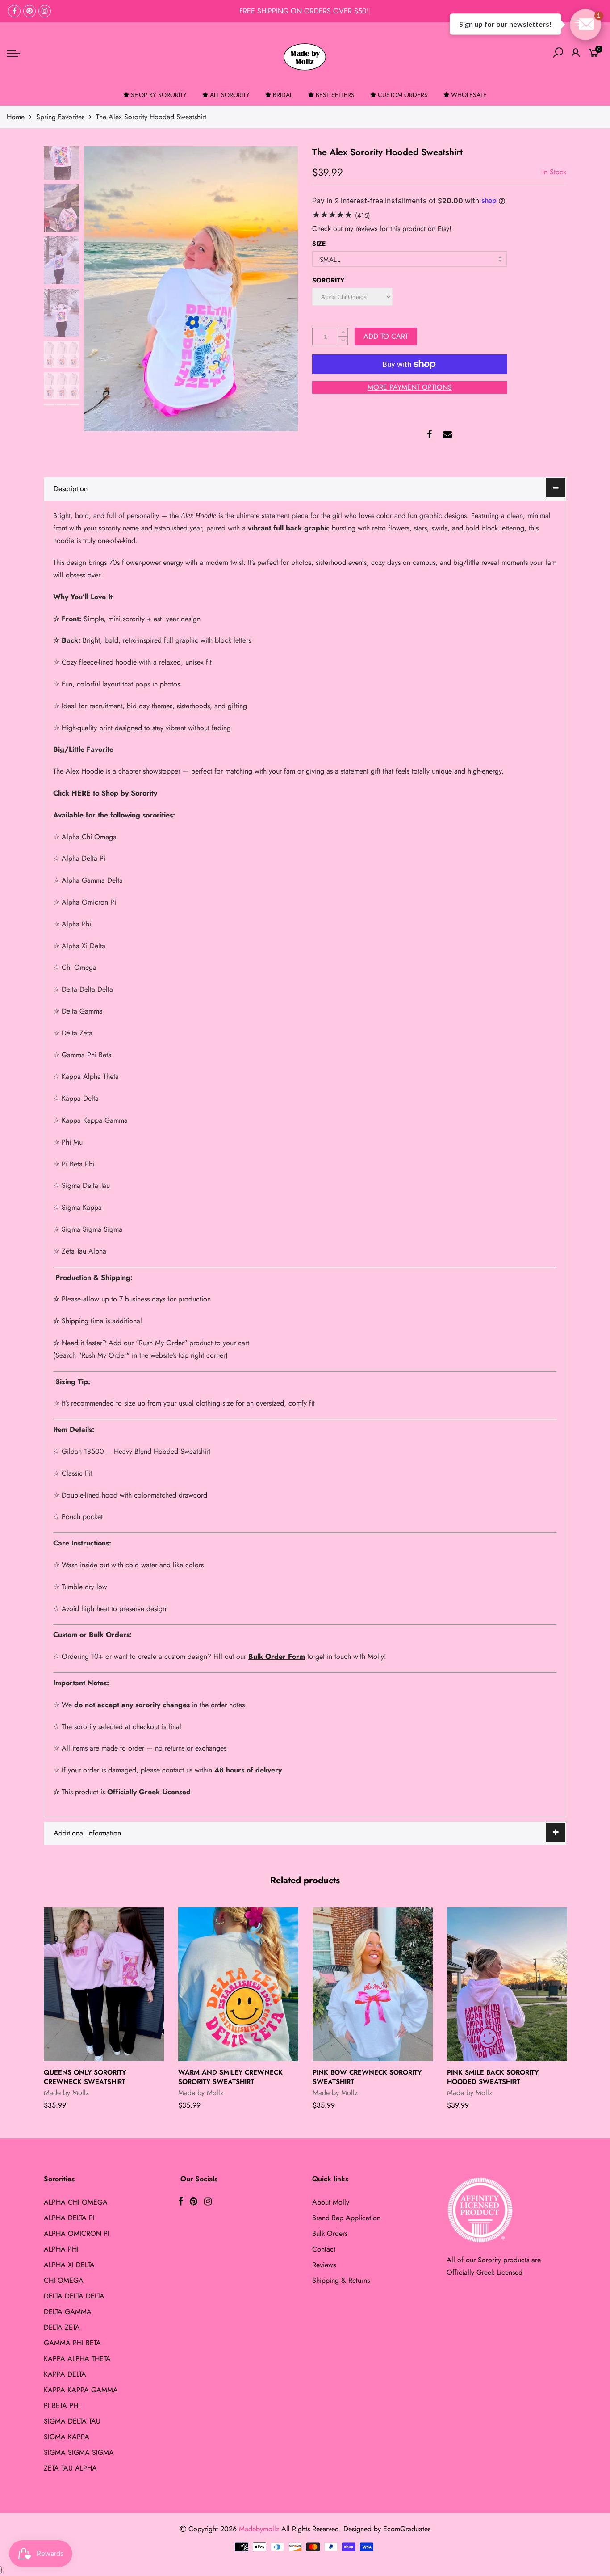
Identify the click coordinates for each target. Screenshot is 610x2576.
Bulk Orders (330, 2233)
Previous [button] (106, 288)
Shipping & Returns (341, 2280)
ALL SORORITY (230, 95)
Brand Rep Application (346, 2218)
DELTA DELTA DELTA (74, 2296)
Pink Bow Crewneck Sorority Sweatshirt (367, 2077)
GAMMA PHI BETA (72, 2343)
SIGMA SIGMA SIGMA (79, 2452)
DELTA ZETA (62, 2327)
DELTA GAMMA (68, 2312)
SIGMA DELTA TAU (72, 2421)
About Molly (331, 2202)
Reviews (324, 2265)
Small (330, 260)
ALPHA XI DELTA (69, 2265)
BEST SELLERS (335, 95)
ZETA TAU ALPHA (70, 2468)
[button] (585, 25)
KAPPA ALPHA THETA (77, 2359)
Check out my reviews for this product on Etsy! (382, 229)
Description (71, 489)
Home (16, 117)
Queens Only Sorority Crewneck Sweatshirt (85, 2077)
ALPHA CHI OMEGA (76, 2202)
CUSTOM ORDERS (403, 95)
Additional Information (87, 1833)
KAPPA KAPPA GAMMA (81, 2390)
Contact (324, 2249)
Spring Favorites (60, 117)
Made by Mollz (66, 2093)
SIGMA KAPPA (67, 2437)
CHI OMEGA (64, 2280)
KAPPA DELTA (65, 2374)
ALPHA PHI (61, 2249)
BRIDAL (283, 95)
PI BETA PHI (62, 2406)
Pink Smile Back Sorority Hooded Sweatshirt (493, 2077)
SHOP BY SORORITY (159, 95)
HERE (81, 793)
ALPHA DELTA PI (69, 2218)
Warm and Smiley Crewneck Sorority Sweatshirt (230, 2077)
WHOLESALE (469, 95)
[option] (191, 289)
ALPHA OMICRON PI (77, 2233)
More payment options (410, 387)
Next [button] (276, 288)
